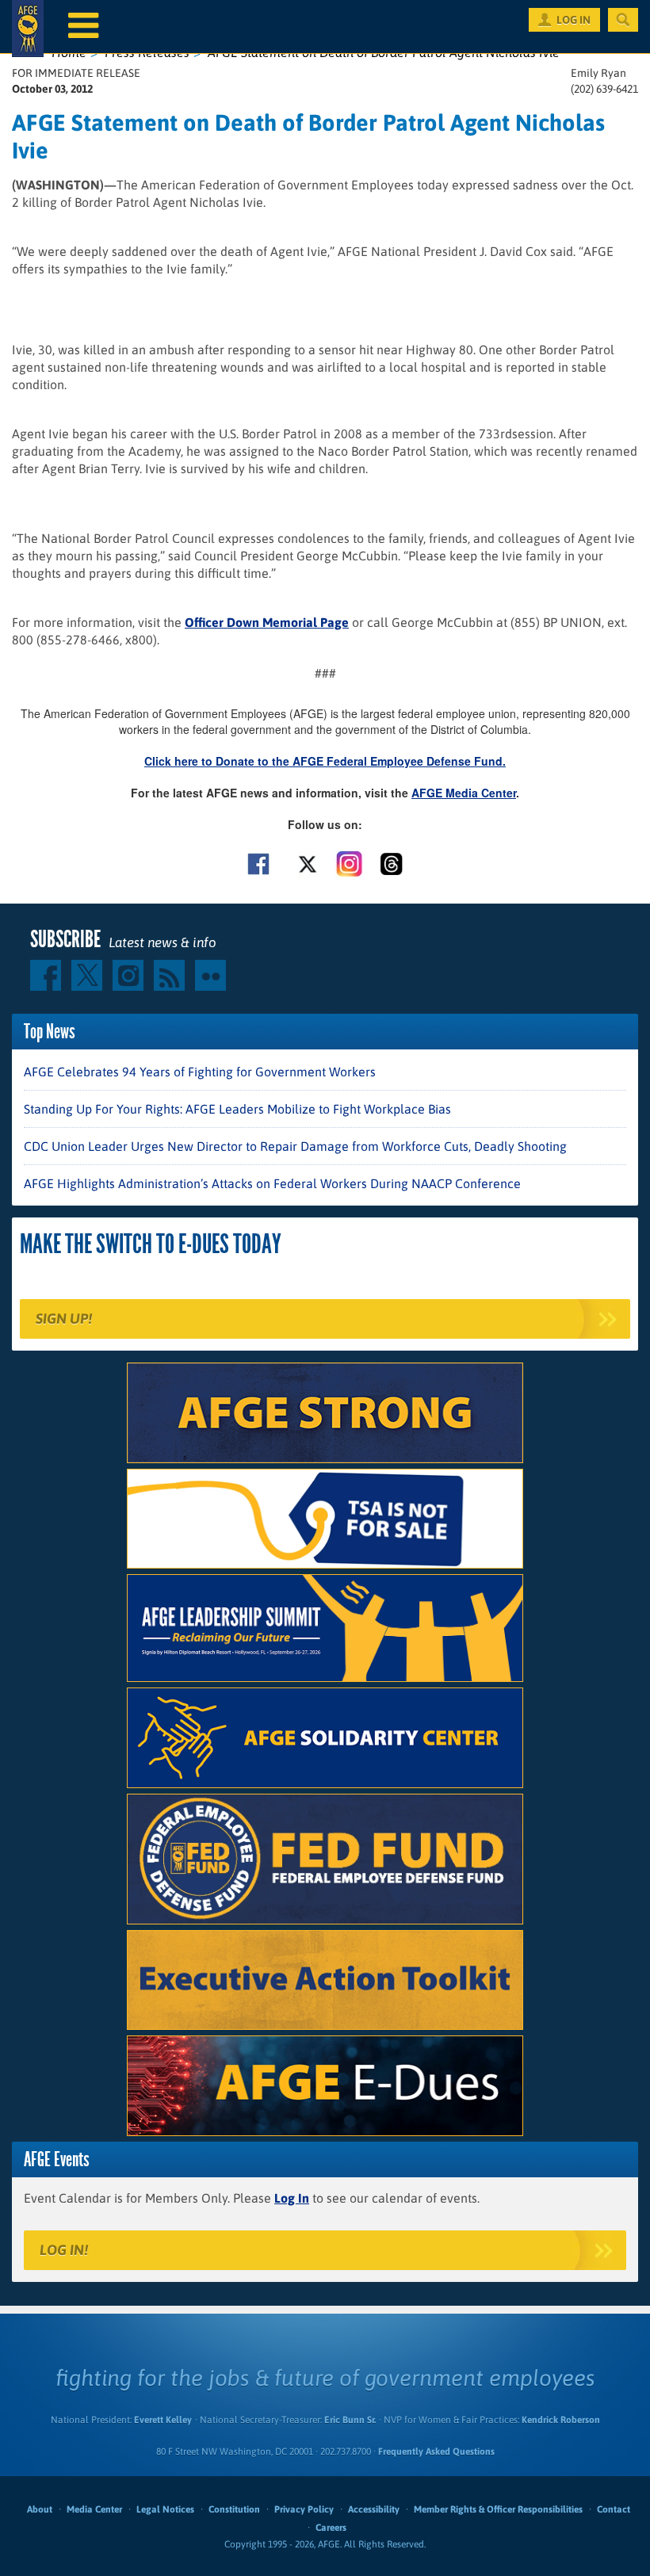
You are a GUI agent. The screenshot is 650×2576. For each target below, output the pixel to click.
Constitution (234, 2509)
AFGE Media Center (464, 793)
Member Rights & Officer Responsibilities (498, 2509)
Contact (614, 2509)
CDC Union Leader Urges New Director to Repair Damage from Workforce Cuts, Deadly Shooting (295, 1146)
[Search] (623, 20)
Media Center (94, 2509)
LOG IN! (64, 2250)
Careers (331, 2528)
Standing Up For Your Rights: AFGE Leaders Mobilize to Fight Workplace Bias (237, 1109)
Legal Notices (165, 2509)
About (40, 2509)
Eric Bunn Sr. (350, 2420)
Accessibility (374, 2509)
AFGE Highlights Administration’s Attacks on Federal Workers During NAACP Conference (272, 1183)
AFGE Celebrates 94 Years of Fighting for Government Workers (200, 1072)
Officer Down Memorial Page (267, 622)
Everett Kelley (163, 2420)
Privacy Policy (304, 2509)
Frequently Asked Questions (436, 2452)
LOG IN (574, 20)
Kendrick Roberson (561, 2420)
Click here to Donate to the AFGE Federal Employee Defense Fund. (325, 761)
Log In (292, 2198)
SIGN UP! (64, 1319)
